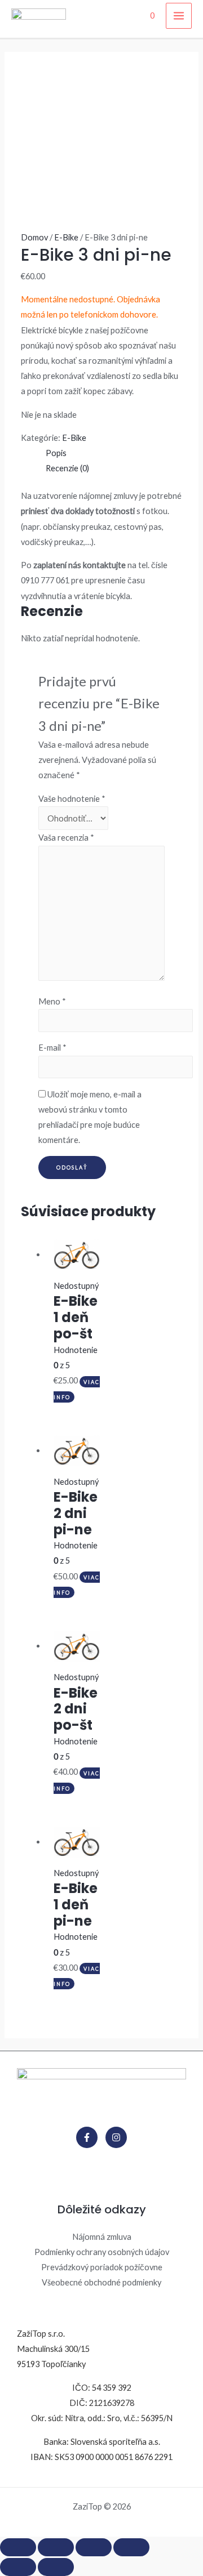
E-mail (52, 1048)
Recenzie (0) (67, 468)
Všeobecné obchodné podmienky (101, 2282)
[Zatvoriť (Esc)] (18, 2547)
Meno (52, 1001)
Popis (56, 453)
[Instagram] (116, 2137)
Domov (34, 237)
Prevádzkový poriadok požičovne (102, 2267)
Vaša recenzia (66, 838)
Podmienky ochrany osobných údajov (102, 2252)
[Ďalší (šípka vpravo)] (56, 2567)
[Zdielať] (56, 2547)
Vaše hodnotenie (72, 799)
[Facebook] (87, 2137)
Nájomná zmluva (102, 2237)
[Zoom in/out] (131, 2547)
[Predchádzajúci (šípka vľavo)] (18, 2567)
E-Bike (66, 237)
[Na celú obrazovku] (94, 2547)
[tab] (114, 453)
